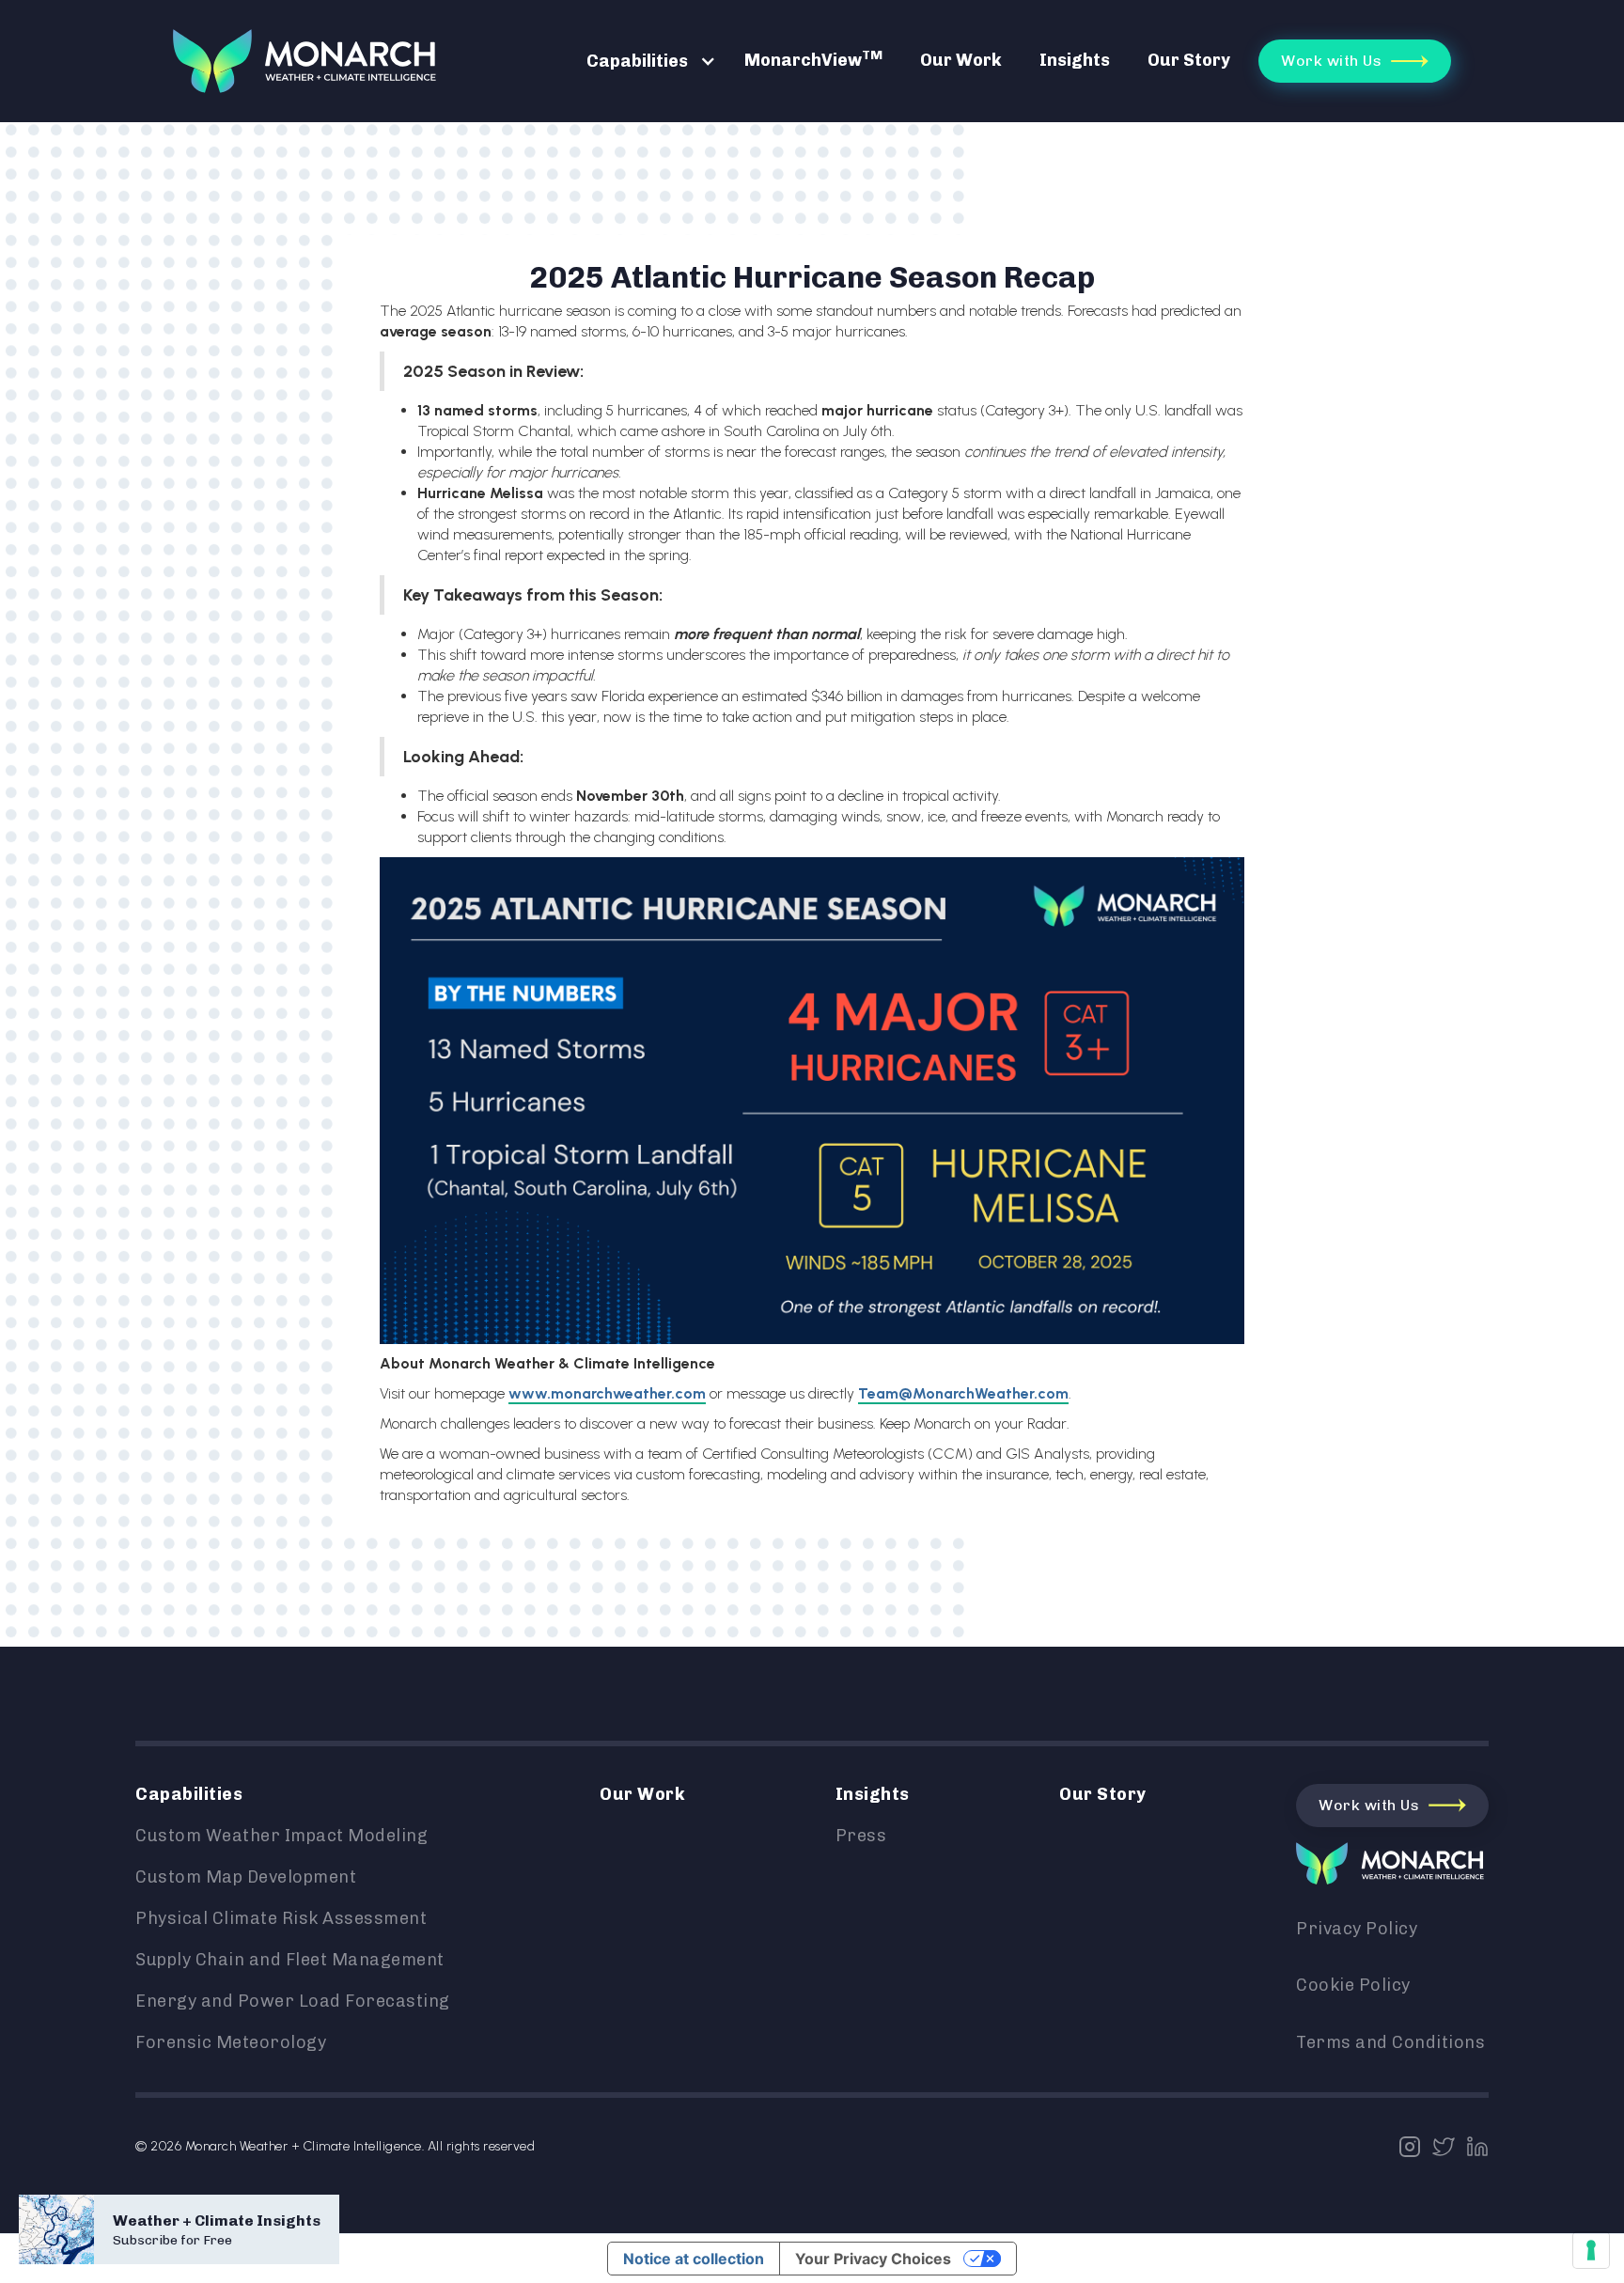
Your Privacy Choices (873, 2259)
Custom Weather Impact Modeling (281, 1836)
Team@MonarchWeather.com (963, 1393)
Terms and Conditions (1390, 2042)
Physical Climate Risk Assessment (281, 1918)
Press (861, 1836)
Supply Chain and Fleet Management (290, 1960)
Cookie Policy (1353, 1985)
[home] (304, 61)
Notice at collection (694, 2259)
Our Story (1189, 60)
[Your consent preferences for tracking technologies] (1591, 2250)
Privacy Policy (1357, 1929)
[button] (642, 61)
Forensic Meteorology (231, 2042)
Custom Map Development (246, 1877)
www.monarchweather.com (607, 1393)
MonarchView (813, 59)
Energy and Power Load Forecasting (293, 2001)
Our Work (961, 60)
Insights (1075, 60)
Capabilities (637, 61)
